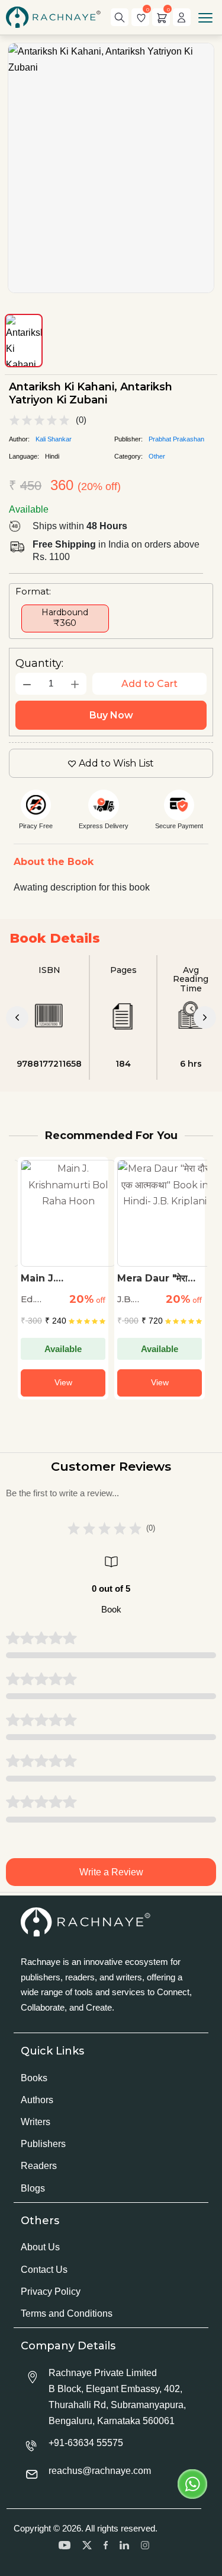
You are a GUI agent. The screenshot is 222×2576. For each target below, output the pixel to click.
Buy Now (111, 715)
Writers (36, 2122)
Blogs (33, 2188)
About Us (40, 2247)
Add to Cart (149, 684)
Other (157, 456)
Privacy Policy (51, 2292)
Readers (39, 2166)
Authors (37, 2100)
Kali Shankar (54, 439)
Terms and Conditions (67, 2313)
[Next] (205, 1017)
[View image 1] (24, 341)
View (63, 1382)
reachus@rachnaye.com (100, 2471)
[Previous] (17, 1017)
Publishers (43, 2144)
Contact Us (44, 2270)
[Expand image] (111, 168)
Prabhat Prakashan (176, 439)
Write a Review (111, 1872)
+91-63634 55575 (86, 2443)
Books (34, 2078)
